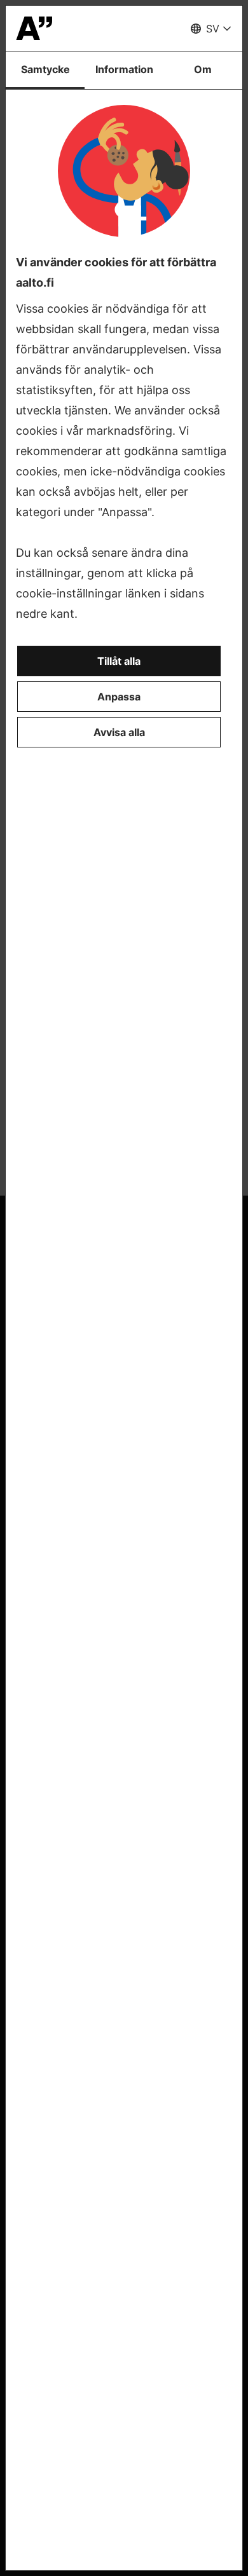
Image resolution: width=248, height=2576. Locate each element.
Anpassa (119, 697)
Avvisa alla (119, 732)
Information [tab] (124, 69)
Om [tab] (203, 69)
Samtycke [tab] (45, 69)
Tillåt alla (119, 661)
